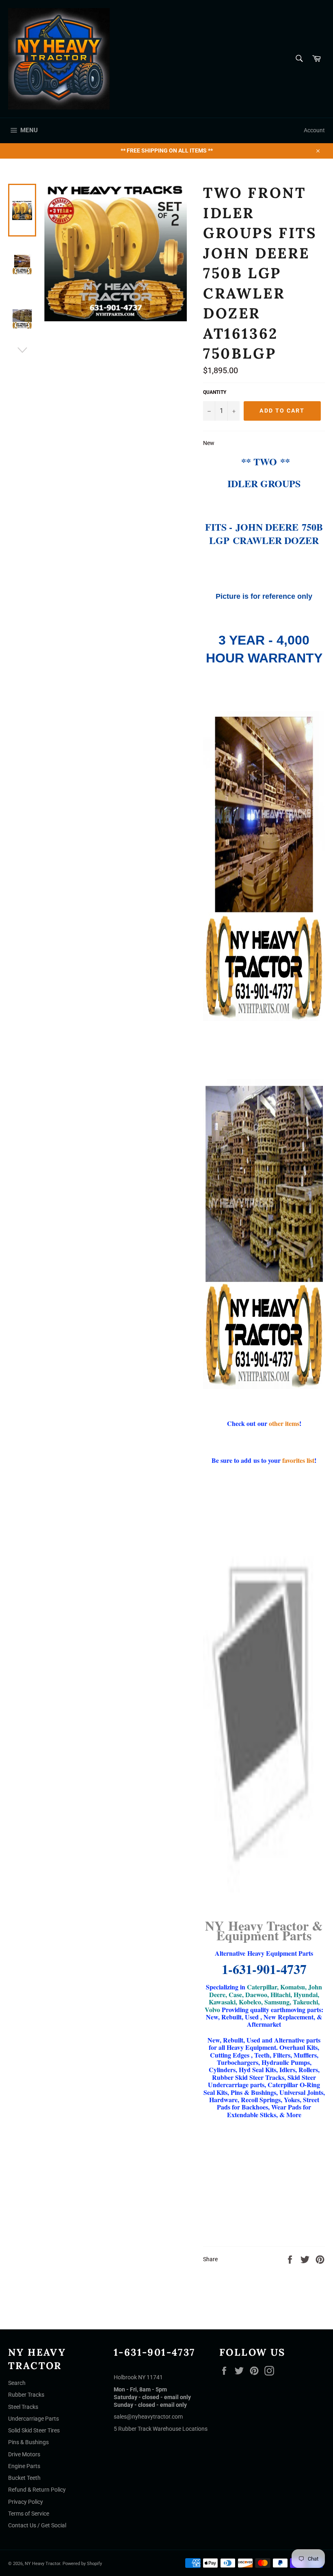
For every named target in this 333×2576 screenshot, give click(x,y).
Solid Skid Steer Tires (34, 2430)
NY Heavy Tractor (42, 2564)
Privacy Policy (26, 2502)
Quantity (215, 392)
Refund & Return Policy (37, 2490)
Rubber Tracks (26, 2395)
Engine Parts (24, 2466)
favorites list (298, 1460)
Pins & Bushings (28, 2442)
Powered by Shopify (82, 2564)
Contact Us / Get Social (37, 2525)
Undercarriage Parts (34, 2419)
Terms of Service (29, 2514)
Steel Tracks (23, 2407)
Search (17, 2383)
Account (314, 130)
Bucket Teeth (24, 2478)
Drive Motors (24, 2454)
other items (284, 1423)
